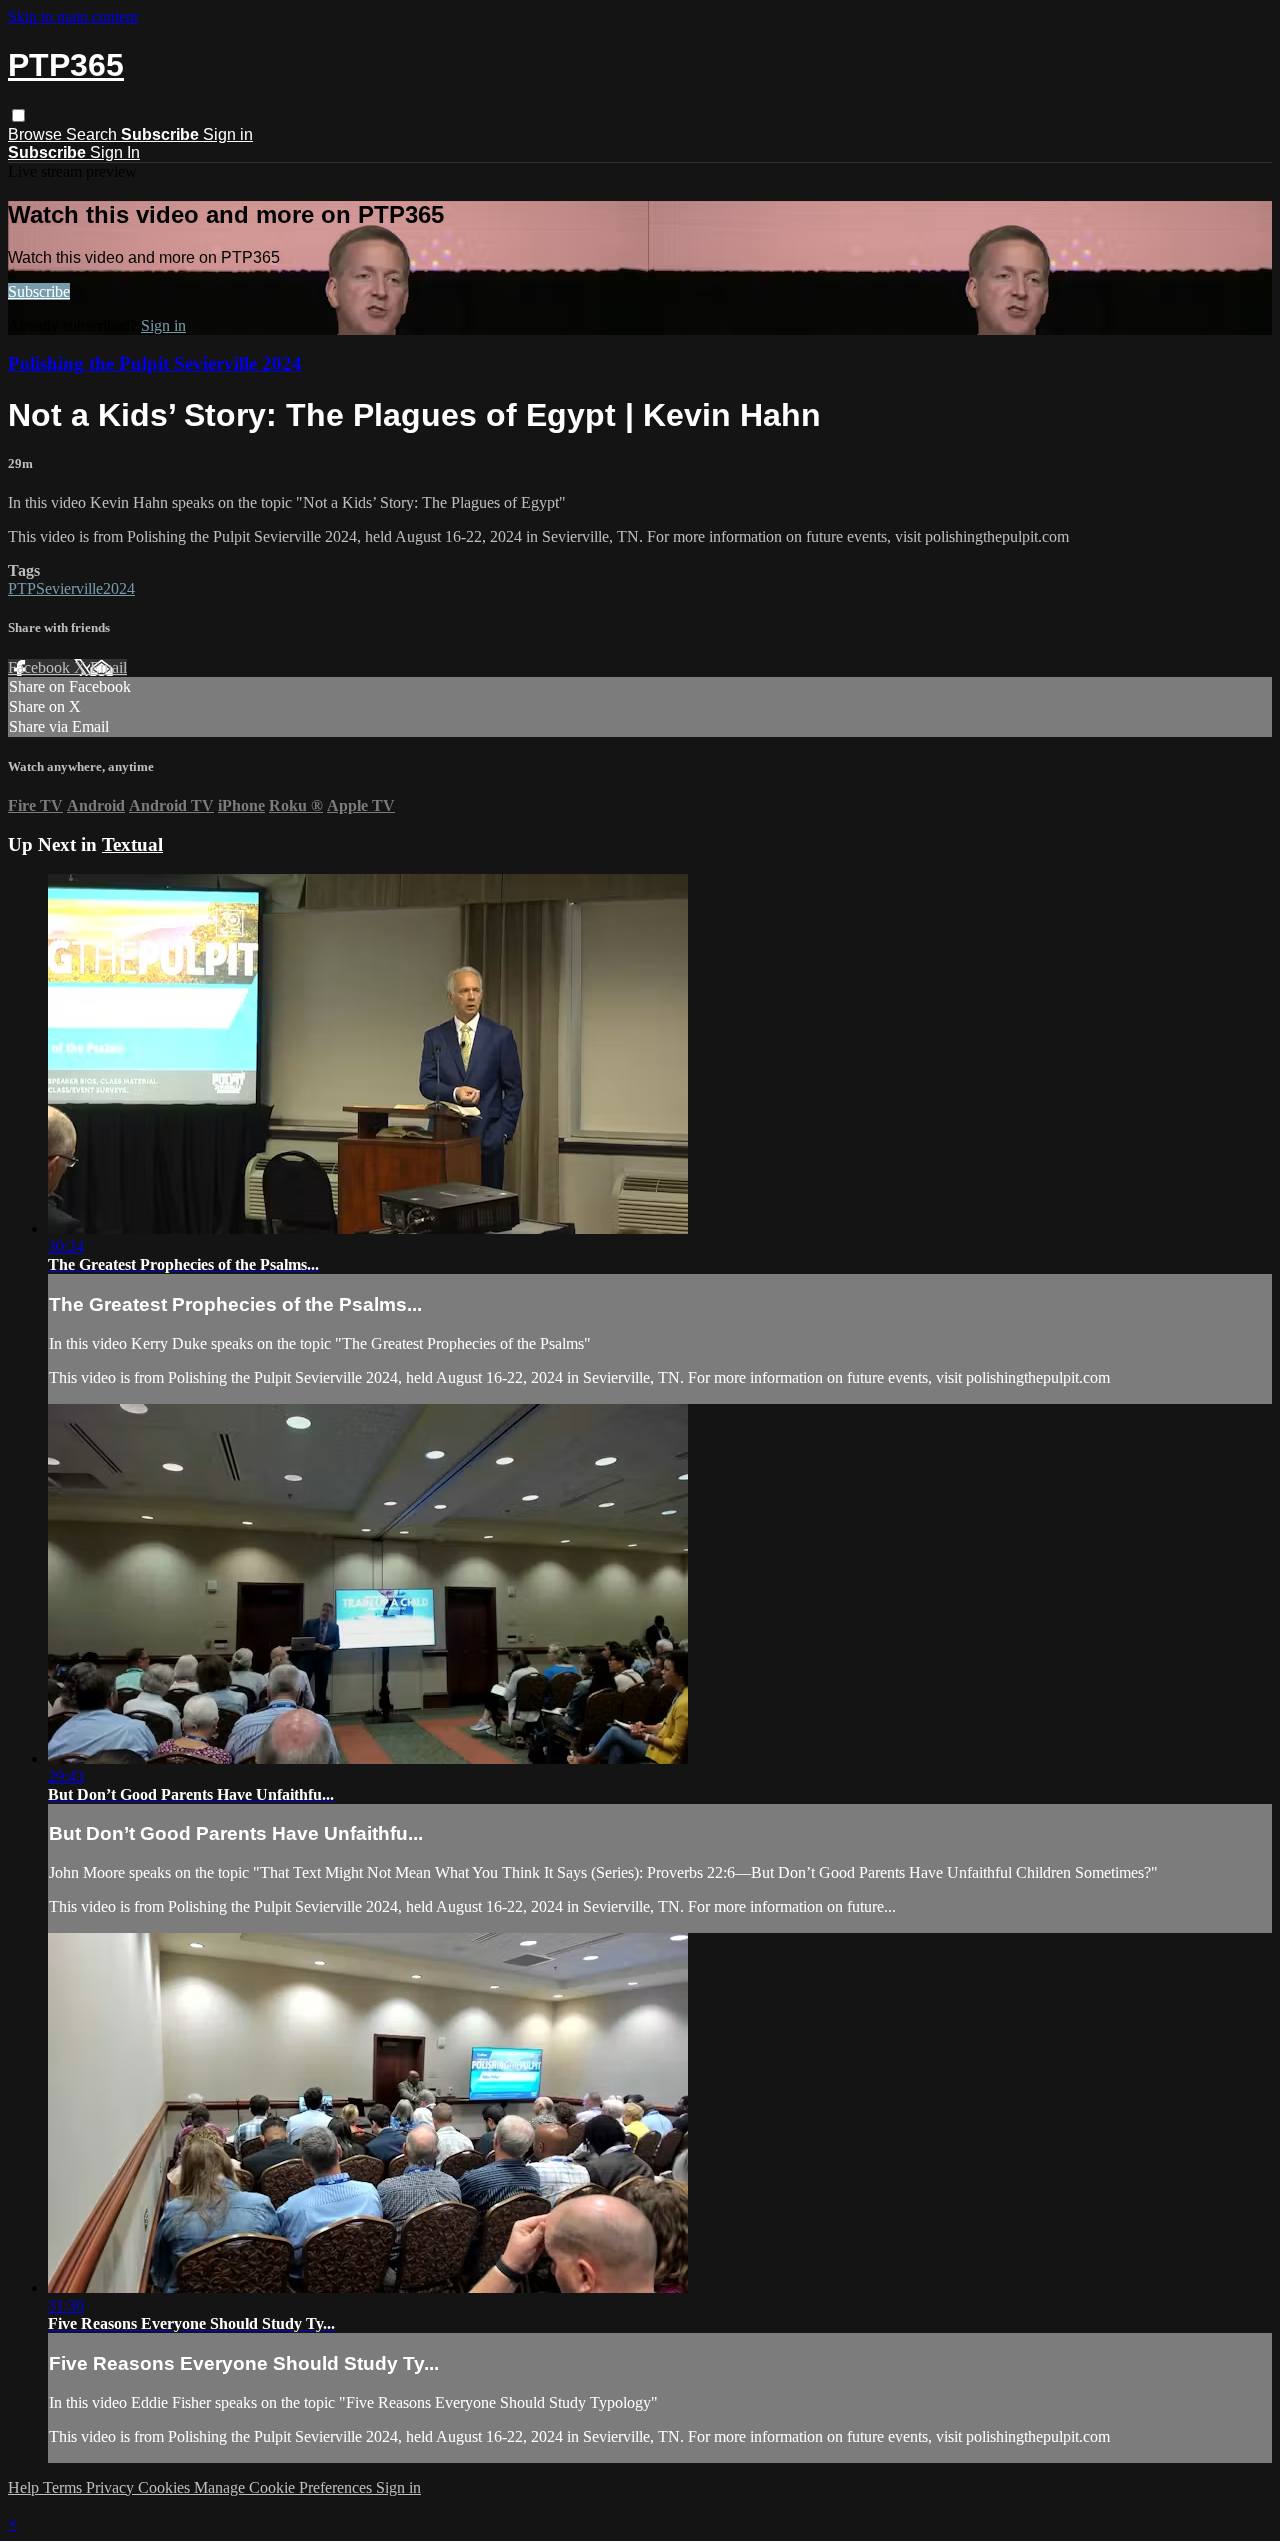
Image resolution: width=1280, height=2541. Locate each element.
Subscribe (39, 291)
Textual (132, 844)
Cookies (166, 2487)
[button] (18, 115)
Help (25, 2487)
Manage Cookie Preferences (285, 2487)
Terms (64, 2487)
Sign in (228, 134)
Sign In (115, 152)
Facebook (41, 667)
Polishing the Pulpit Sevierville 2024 (155, 363)
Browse (37, 134)
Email (108, 667)
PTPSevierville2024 (71, 588)
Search (93, 134)
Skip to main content (73, 16)
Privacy (112, 2487)
